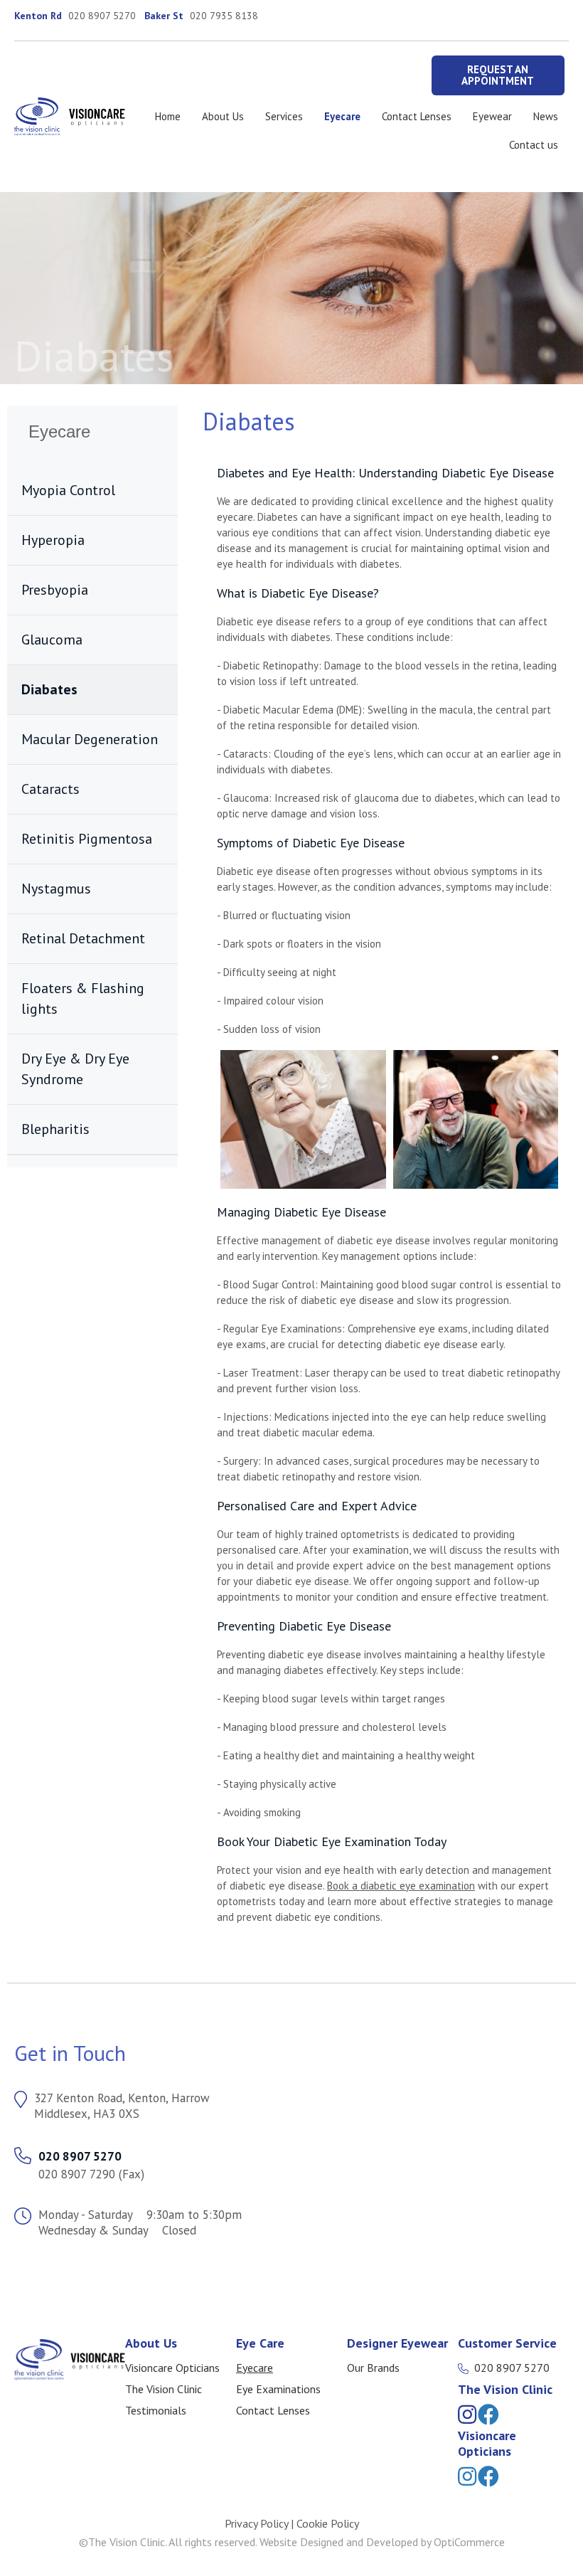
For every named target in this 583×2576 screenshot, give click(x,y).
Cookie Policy (328, 2523)
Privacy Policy (256, 2523)
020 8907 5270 (102, 16)
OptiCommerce (469, 2542)
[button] (498, 75)
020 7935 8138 (224, 16)
